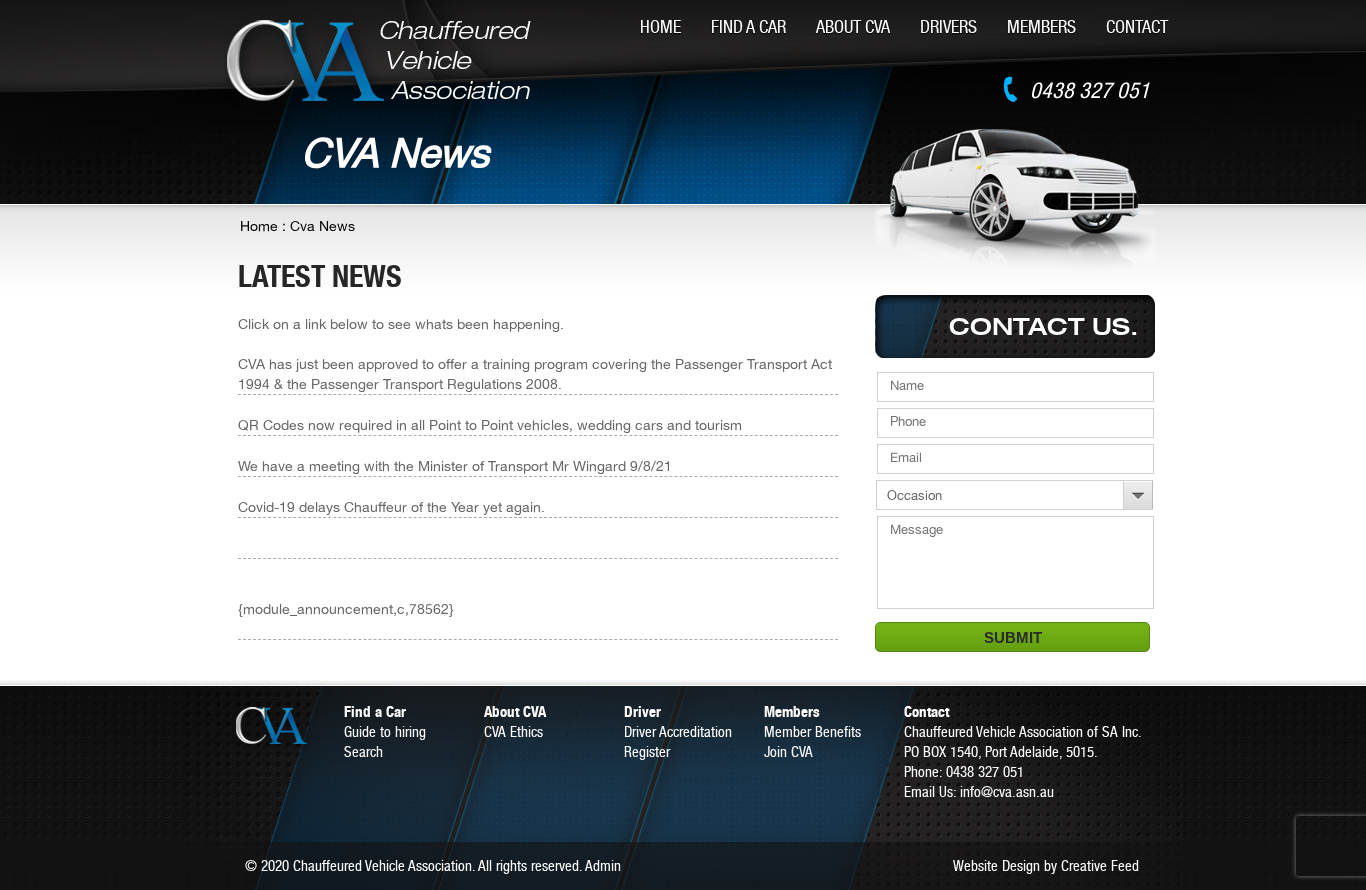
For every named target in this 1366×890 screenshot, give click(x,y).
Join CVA (788, 751)
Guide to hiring (385, 731)
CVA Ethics (513, 731)
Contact (1137, 26)
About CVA (853, 26)
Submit (1013, 637)
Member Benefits (812, 731)
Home (660, 26)
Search (363, 751)
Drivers (948, 26)
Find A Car (748, 26)
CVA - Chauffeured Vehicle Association (379, 60)
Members (1041, 26)
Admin (603, 865)
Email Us (928, 791)
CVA (288, 725)
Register (647, 751)
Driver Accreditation (678, 731)
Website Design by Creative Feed (1046, 865)
